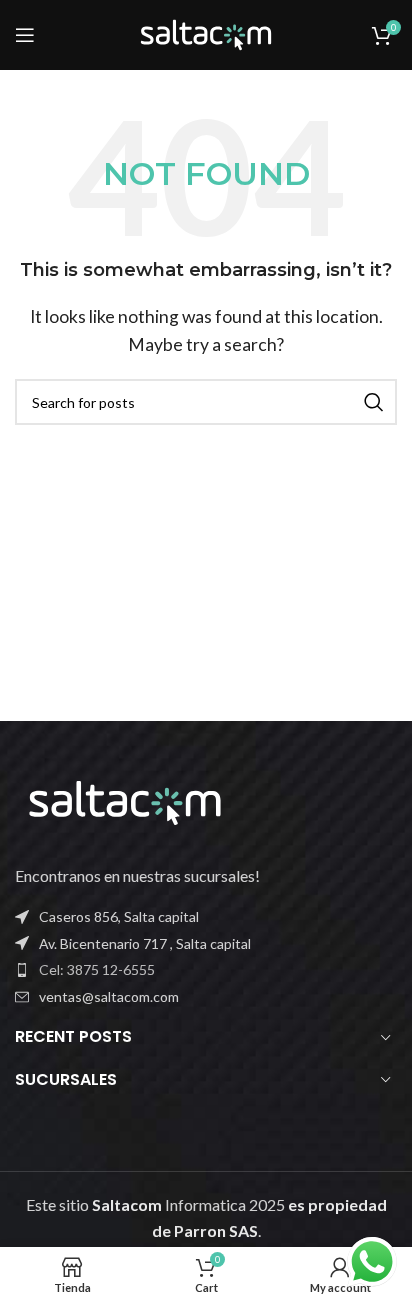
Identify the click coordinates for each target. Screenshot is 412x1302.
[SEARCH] (374, 402)
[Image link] (125, 800)
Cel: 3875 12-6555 (97, 969)
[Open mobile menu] (25, 35)
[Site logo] (206, 32)
